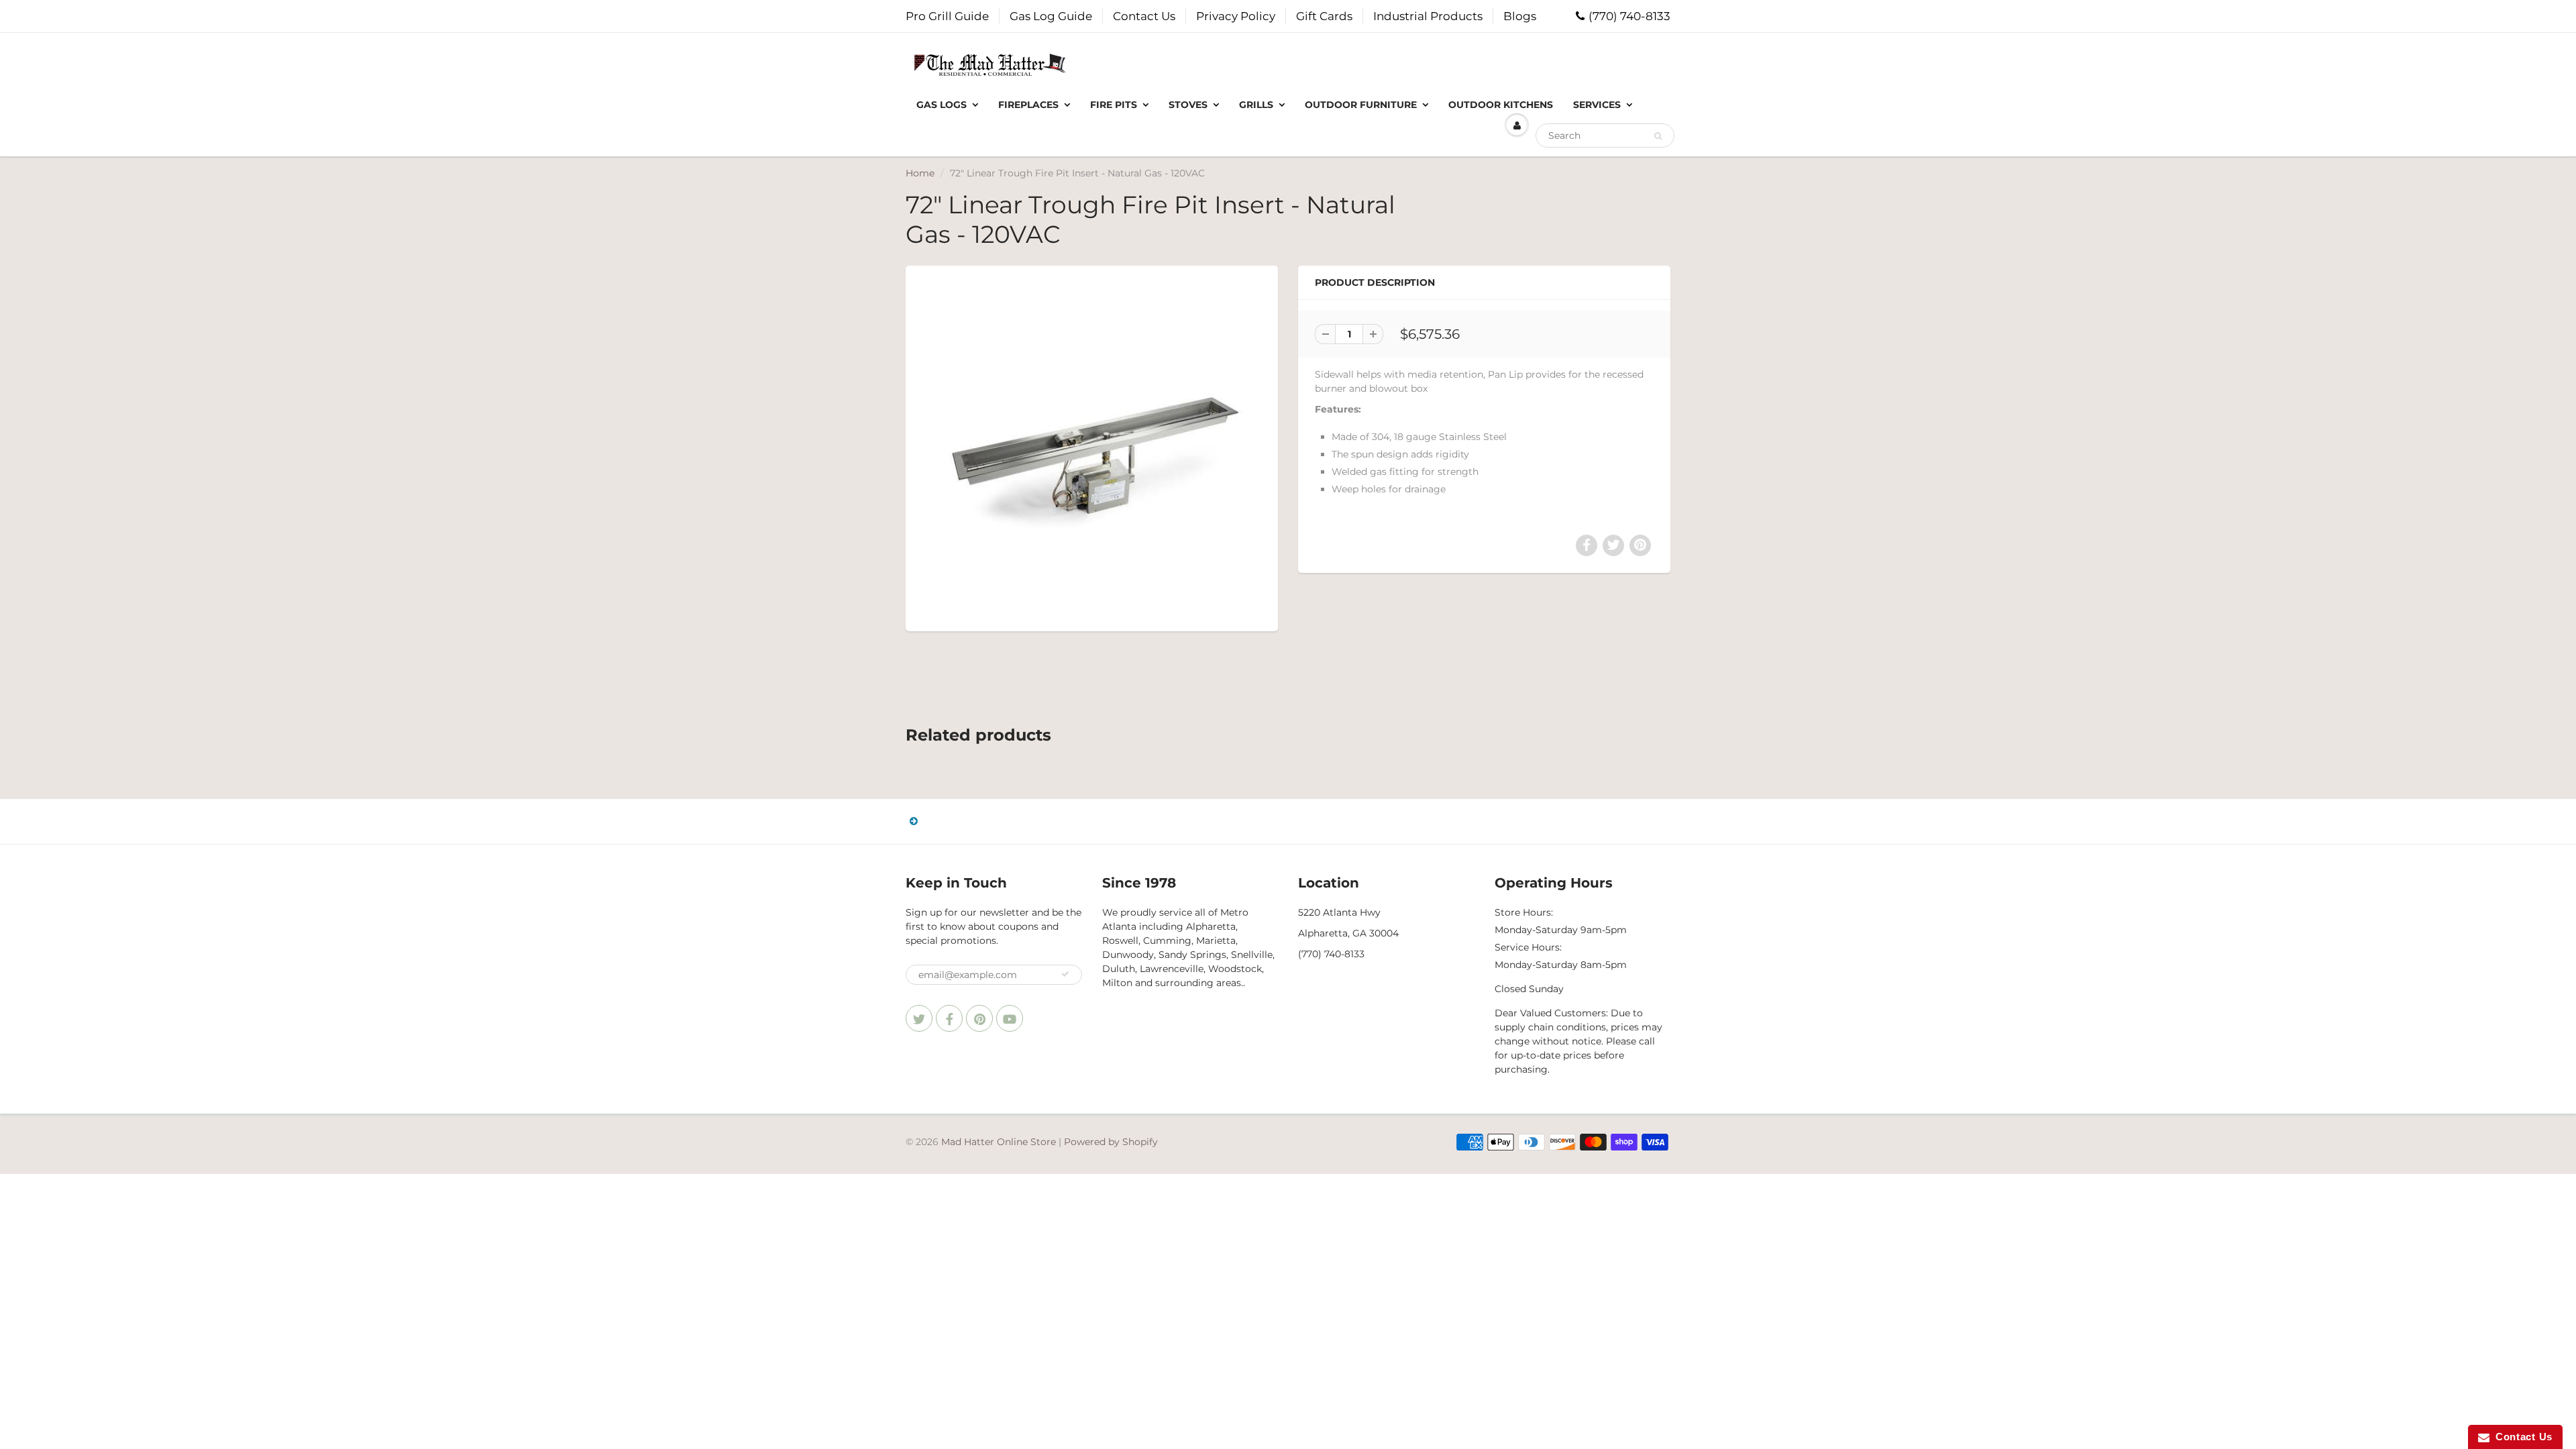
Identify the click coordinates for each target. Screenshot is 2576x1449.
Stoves (1188, 105)
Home (920, 173)
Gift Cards (1324, 16)
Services (1597, 105)
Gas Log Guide (1051, 16)
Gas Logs (942, 105)
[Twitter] (919, 1018)
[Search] (1658, 136)
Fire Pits (1114, 105)
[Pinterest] (979, 1018)
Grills (1256, 105)
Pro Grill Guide (947, 16)
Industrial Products (1428, 16)
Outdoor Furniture (1361, 105)
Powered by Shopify (1111, 1142)
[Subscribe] (1065, 974)
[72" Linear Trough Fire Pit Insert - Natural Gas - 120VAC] (1092, 447)
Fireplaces (1028, 105)
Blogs (1520, 16)
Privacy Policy (1236, 16)
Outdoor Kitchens (1501, 105)
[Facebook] (949, 1018)
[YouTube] (1010, 1018)
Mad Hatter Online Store (999, 1142)
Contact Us (1144, 16)
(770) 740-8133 (1629, 16)
